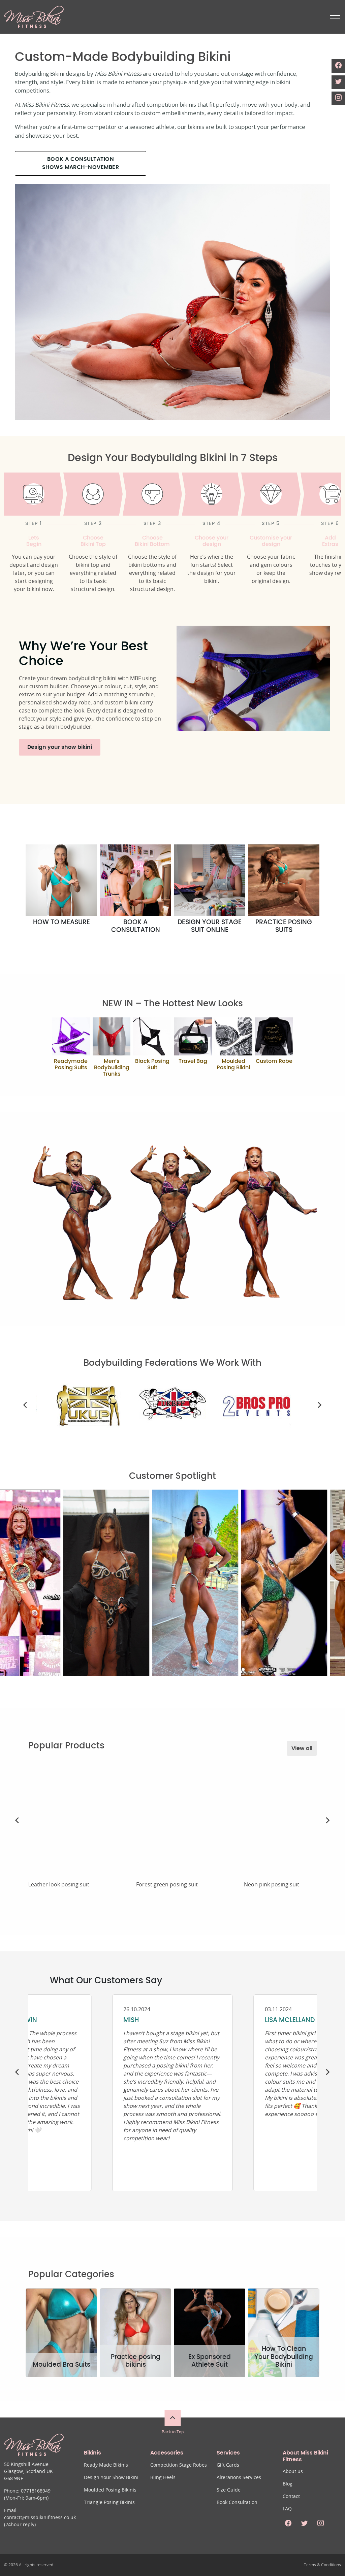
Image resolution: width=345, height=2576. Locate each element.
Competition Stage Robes (179, 2465)
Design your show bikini (60, 747)
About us (293, 2472)
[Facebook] (338, 66)
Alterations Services (239, 2478)
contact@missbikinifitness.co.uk (40, 2518)
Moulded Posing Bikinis (110, 2490)
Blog (288, 2484)
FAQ (287, 2509)
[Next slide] (319, 1405)
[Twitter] (338, 82)
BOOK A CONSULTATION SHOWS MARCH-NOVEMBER (81, 163)
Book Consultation (237, 2503)
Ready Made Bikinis (106, 2465)
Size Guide (229, 2490)
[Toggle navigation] (334, 17)
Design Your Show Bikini (111, 2478)
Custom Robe (274, 1061)
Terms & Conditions (322, 2565)
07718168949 (36, 2491)
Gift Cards (228, 2465)
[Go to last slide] (26, 1405)
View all (302, 1748)
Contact (291, 2497)
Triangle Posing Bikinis (109, 2503)
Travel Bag (193, 1061)
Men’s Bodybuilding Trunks (112, 1068)
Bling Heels (163, 2478)
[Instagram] (338, 98)
